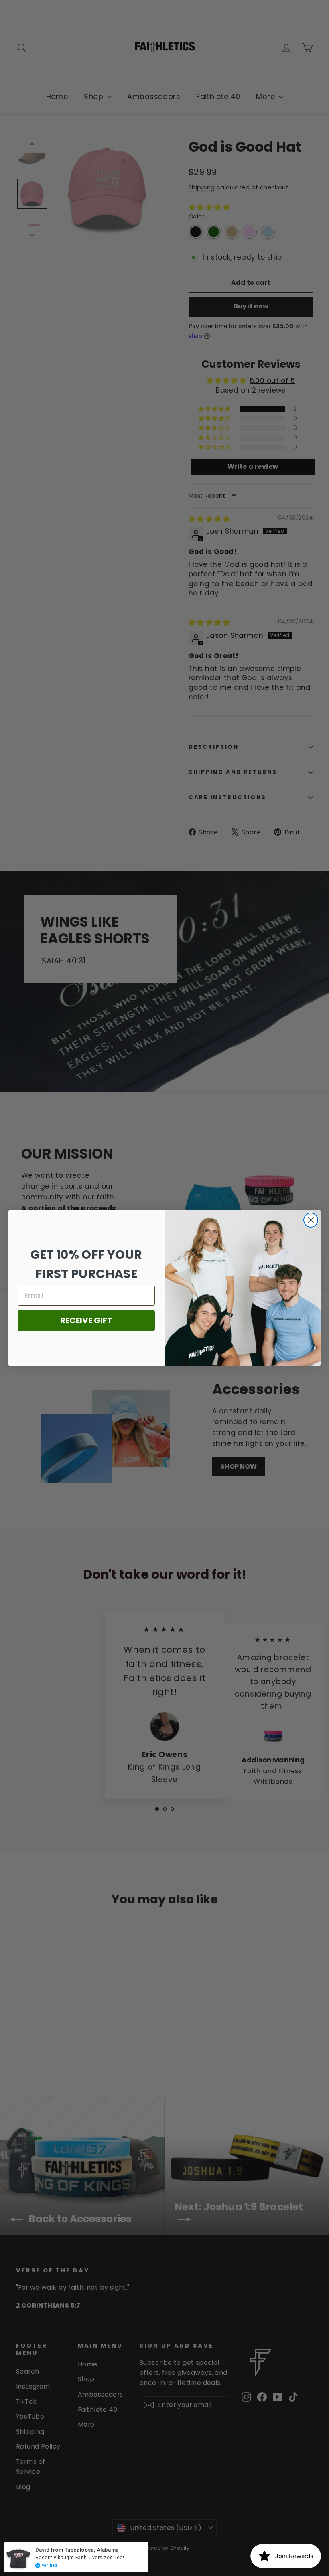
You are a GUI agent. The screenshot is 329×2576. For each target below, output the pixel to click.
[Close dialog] (311, 1220)
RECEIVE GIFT (86, 1320)
